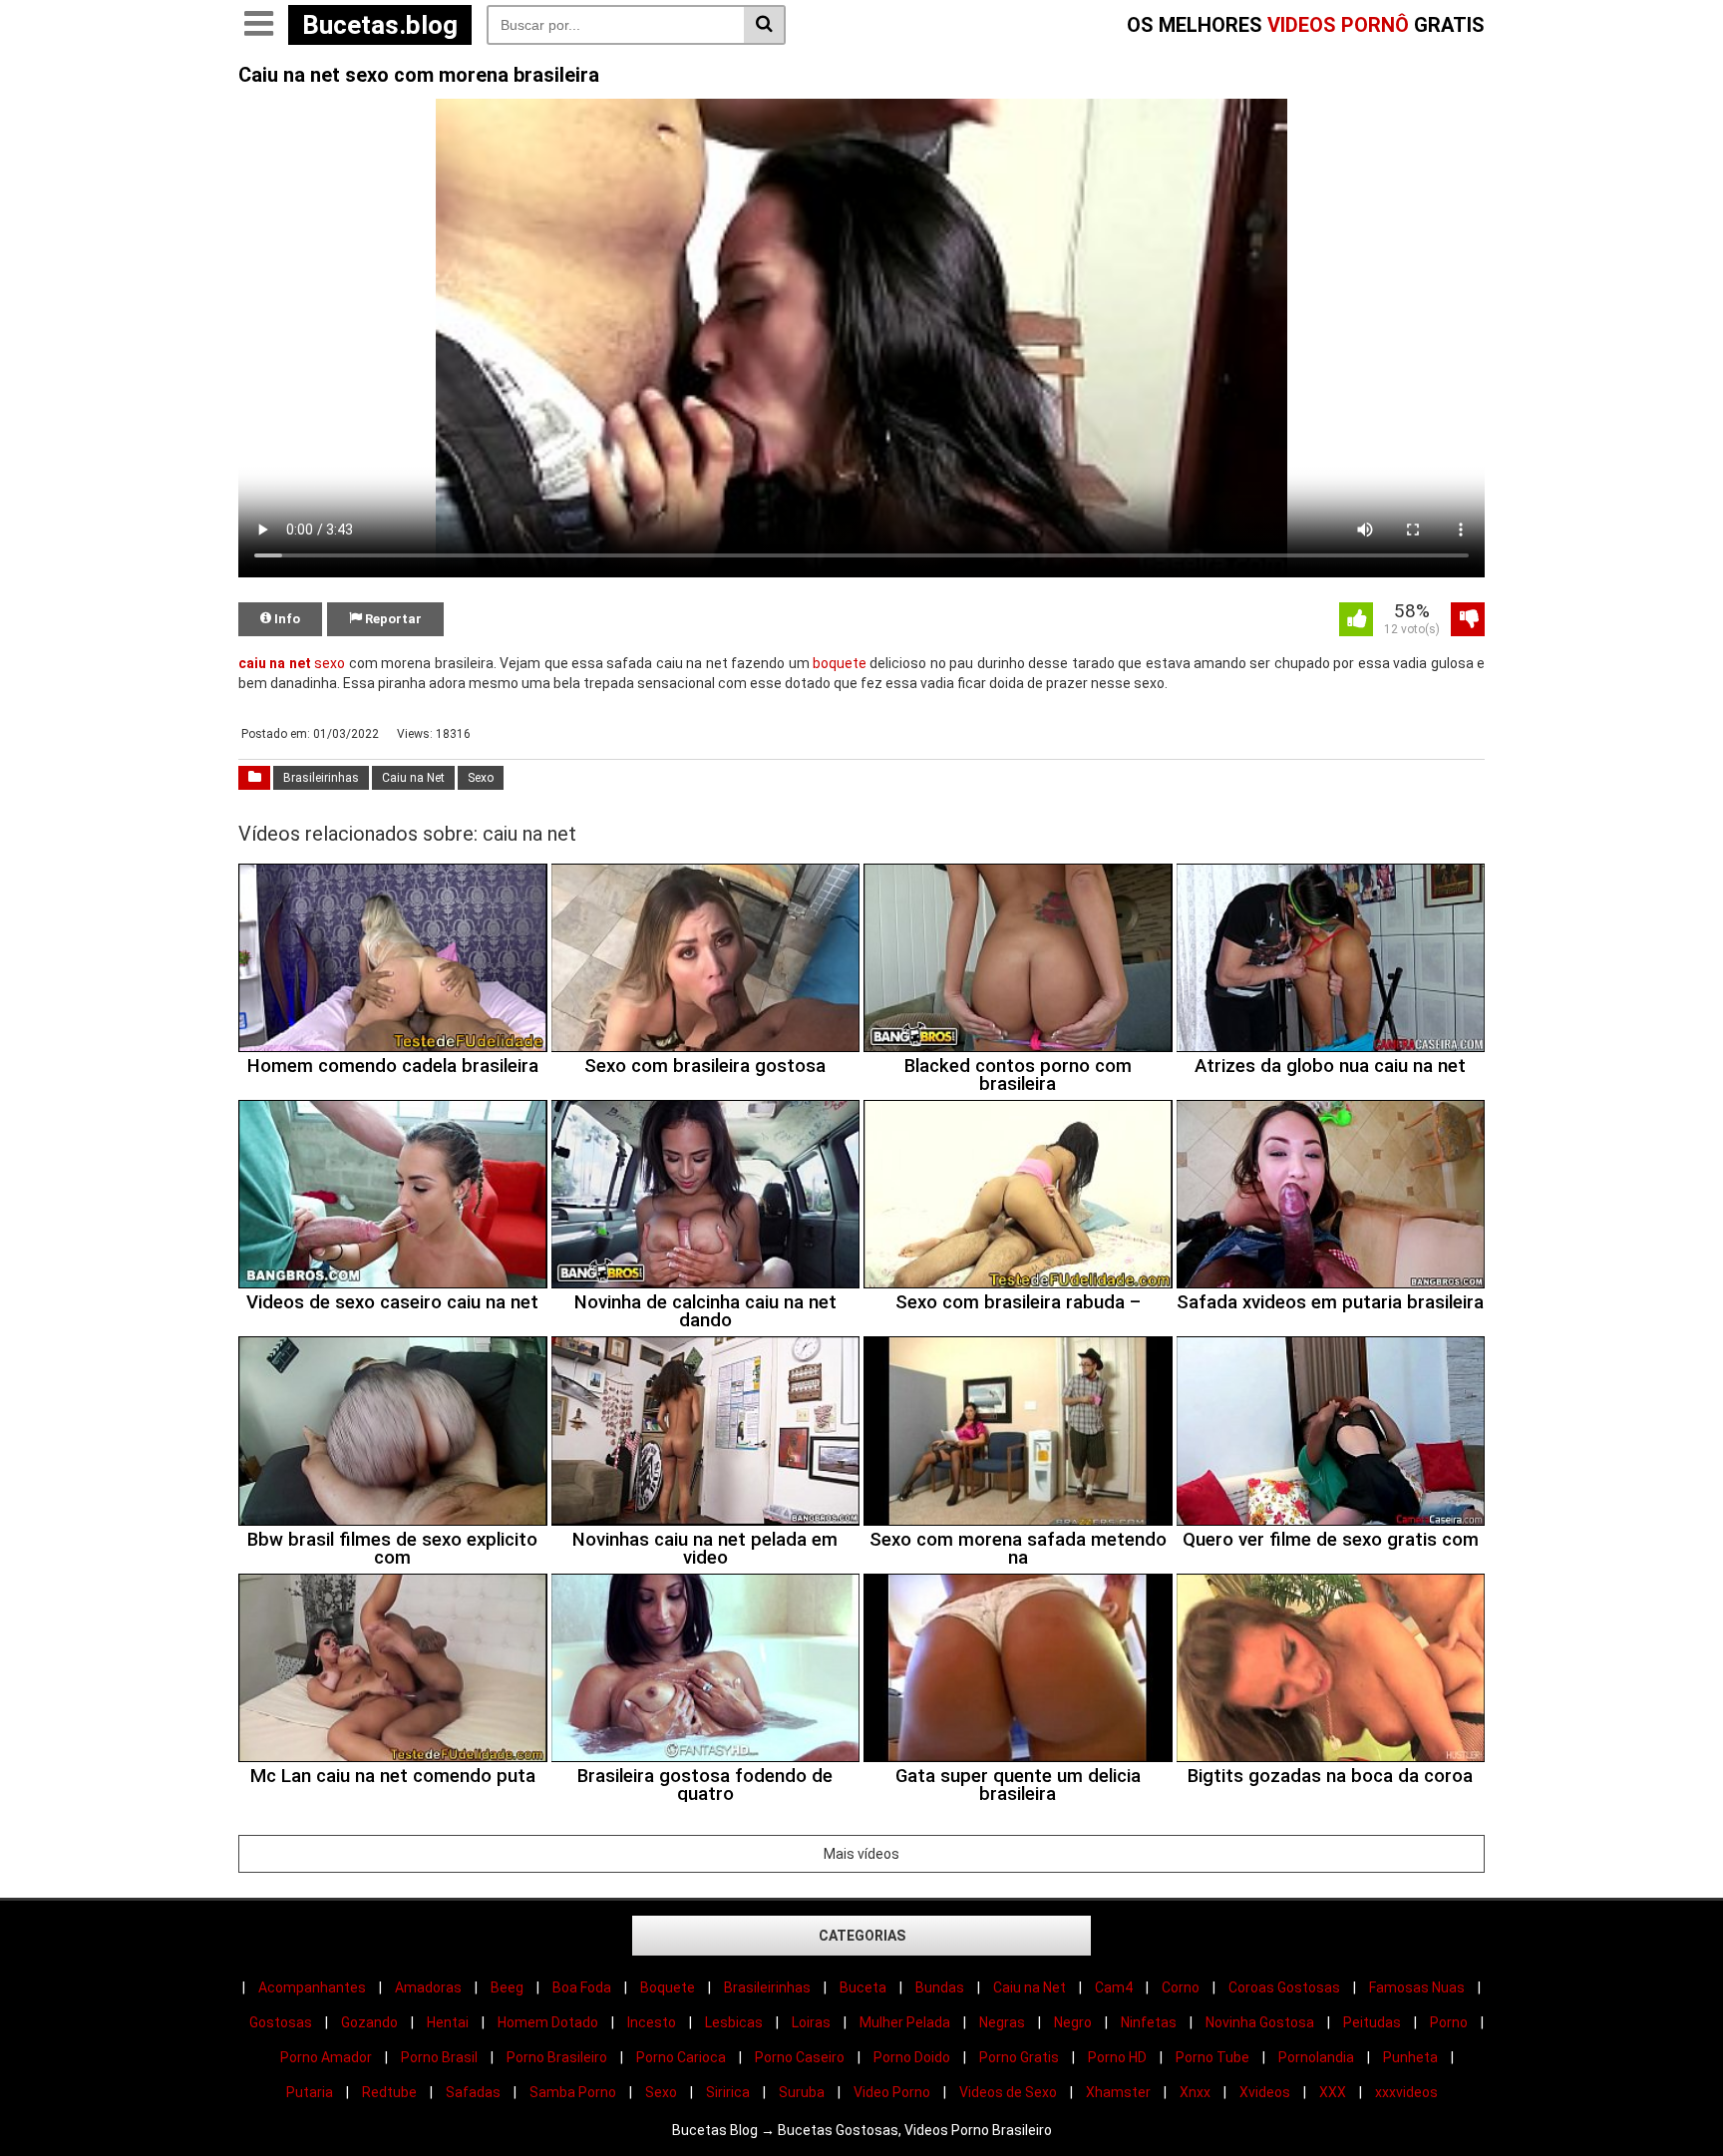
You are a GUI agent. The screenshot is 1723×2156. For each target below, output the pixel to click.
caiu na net (275, 663)
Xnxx (1195, 2092)
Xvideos (1265, 2092)
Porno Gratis (1019, 2057)
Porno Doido (912, 2057)
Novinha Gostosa (1260, 2022)
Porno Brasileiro (557, 2057)
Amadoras (428, 1987)
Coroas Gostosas (1284, 1987)
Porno (1449, 2022)
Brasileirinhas (321, 778)
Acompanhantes (312, 1987)
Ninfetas (1149, 2022)
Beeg (507, 1987)
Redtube (389, 2092)
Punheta (1410, 2057)
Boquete (668, 1987)
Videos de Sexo (1008, 2092)
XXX (1333, 2092)
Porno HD (1117, 2057)
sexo (330, 663)
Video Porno (892, 2092)
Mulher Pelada (905, 2022)
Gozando (369, 2022)
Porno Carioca (681, 2057)
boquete (840, 663)
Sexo (481, 778)
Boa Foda (582, 1987)
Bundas (940, 1987)
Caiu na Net (413, 778)
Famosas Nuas (1417, 1987)
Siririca (728, 2092)
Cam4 (1114, 1987)
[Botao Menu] (258, 25)
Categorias (862, 1936)
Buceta (863, 1987)
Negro (1073, 2022)
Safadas (473, 2092)
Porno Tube (1212, 2057)
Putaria (310, 2092)
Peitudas (1372, 2022)
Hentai (448, 2022)
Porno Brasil (439, 2057)
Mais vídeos (861, 1854)
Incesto (652, 2022)
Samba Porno (573, 2092)
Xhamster (1118, 2092)
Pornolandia (1316, 2057)
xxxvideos (1406, 2092)
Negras (1002, 2022)
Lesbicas (734, 2022)
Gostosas (281, 2022)
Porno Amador (326, 2057)
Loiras (811, 2022)
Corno (1181, 1987)
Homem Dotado (548, 2022)
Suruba (802, 2092)
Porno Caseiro (800, 2057)
